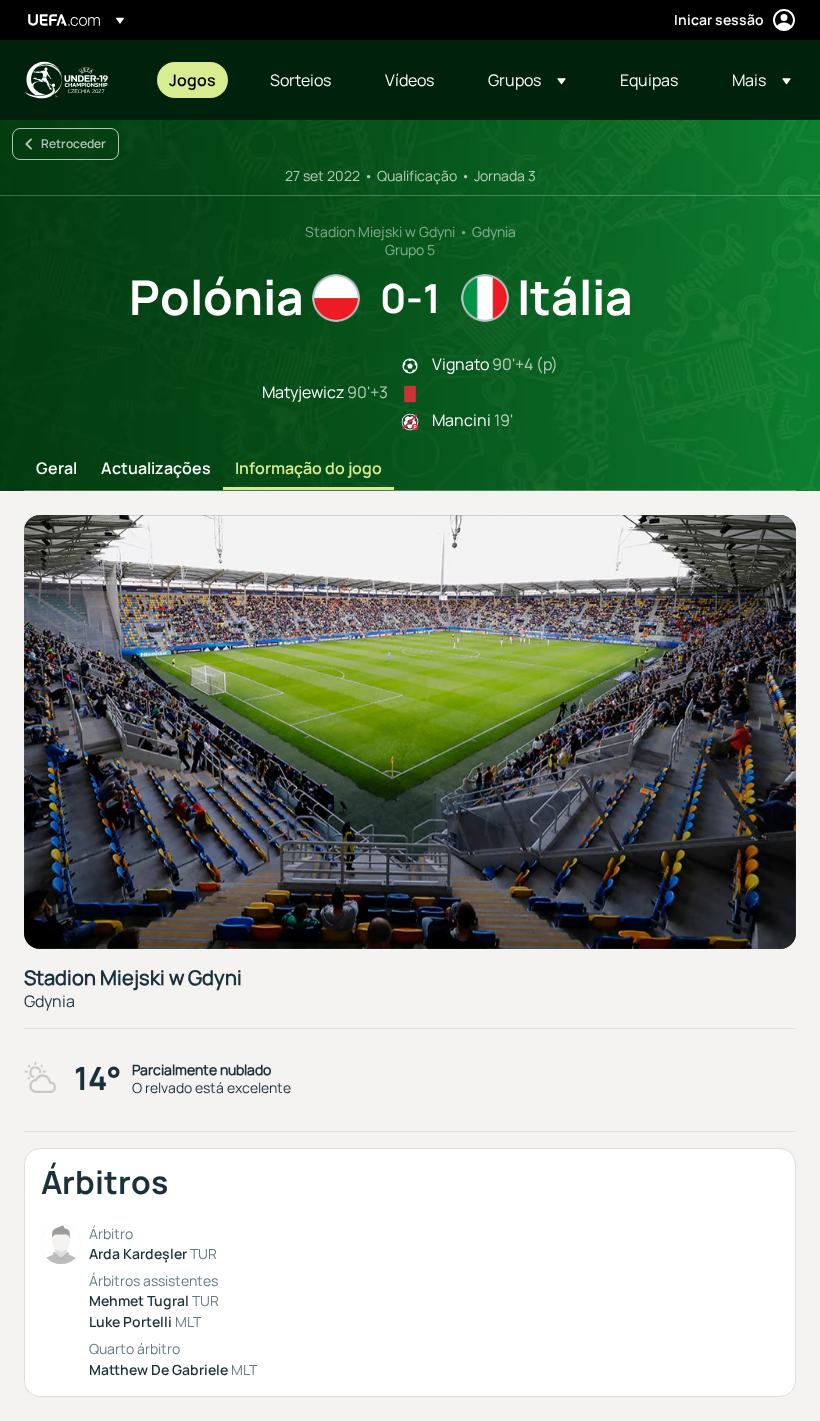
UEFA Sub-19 (66, 80)
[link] (192, 80)
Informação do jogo (308, 469)
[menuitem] (194, 80)
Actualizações (156, 469)
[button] (527, 80)
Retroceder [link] (73, 143)
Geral (56, 469)
